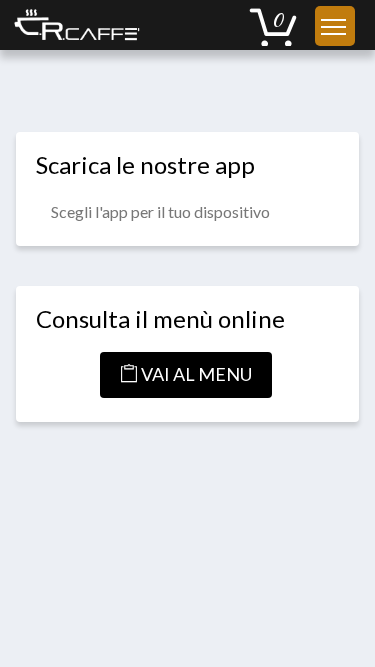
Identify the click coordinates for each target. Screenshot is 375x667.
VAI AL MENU (195, 374)
